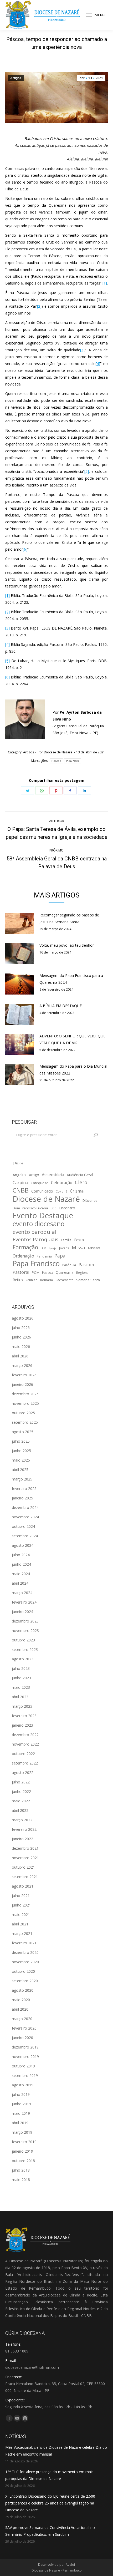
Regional (83, 1272)
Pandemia (44, 1256)
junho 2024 (21, 1564)
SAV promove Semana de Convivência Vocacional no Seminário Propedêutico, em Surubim (50, 2531)
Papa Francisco (36, 1264)
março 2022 (22, 1820)
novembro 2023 (25, 1631)
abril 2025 (20, 1470)
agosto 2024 (23, 1545)
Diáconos (90, 1200)
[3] (82, 350)
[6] (25, 549)
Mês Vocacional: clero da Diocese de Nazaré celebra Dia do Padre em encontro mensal (56, 2451)
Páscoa (56, 761)
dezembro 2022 (25, 1735)
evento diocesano (38, 1224)
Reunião (32, 1280)
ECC (54, 1208)
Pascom (86, 1265)
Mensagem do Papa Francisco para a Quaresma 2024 (71, 979)
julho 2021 (21, 1896)
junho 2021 (21, 1905)
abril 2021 (20, 1924)
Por (55, 752)
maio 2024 (21, 1574)
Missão (94, 1248)
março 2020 (22, 2019)
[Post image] (20, 924)
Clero (81, 1182)
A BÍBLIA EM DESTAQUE (61, 1006)
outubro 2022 (23, 1754)
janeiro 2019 (22, 2151)
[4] (98, 364)
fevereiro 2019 (24, 2142)
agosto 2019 (23, 2085)
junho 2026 (21, 1337)
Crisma (77, 1191)
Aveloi (70, 2565)
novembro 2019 (25, 2057)
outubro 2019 (23, 2066)
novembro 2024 (25, 1517)
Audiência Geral (80, 1175)
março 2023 (22, 1706)
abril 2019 (20, 2123)
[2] (39, 306)
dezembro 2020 (25, 1952)
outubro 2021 (23, 1867)
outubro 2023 (23, 1640)
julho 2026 (21, 1328)
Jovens (64, 1248)
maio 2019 (21, 2113)
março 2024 (22, 1593)
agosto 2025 (23, 1432)
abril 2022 (20, 1810)
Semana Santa (88, 1280)
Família (66, 1240)
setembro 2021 (25, 1877)
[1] (105, 283)
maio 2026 (21, 1347)
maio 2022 (21, 1801)
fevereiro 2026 (24, 1375)
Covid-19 (61, 1191)
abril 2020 (20, 2009)
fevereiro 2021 (24, 1943)
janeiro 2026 (22, 1384)
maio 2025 (21, 1460)
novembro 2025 (25, 1403)
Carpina (20, 1183)
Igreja (53, 1248)
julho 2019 (21, 2094)
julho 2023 (21, 1668)
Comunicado (42, 1191)
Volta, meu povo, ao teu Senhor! (67, 945)
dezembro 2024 (25, 1507)
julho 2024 (21, 1555)
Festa (79, 1240)
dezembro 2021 (25, 1848)
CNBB (21, 1190)
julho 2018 (21, 2170)
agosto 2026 (23, 1318)
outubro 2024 (23, 1526)
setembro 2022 (25, 1763)
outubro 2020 (23, 1971)
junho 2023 (21, 1678)
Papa (60, 1256)
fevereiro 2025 (24, 1489)
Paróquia (69, 1265)
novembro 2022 (25, 1744)
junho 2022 (21, 1791)
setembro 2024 (25, 1536)
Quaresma (65, 1272)
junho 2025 (21, 1451)
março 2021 (22, 1933)
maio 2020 (21, 2000)
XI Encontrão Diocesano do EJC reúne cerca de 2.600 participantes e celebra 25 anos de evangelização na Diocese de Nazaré (50, 2503)
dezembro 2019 (25, 2047)
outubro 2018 (23, 2161)
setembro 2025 (25, 1422)
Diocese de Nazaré (46, 1199)
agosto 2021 (23, 1886)
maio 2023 (21, 1687)
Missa (78, 1247)
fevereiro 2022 (24, 1829)
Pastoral (21, 1272)
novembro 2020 (25, 1962)
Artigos (16, 78)
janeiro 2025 (22, 1498)
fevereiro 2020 (24, 2028)
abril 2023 (20, 1697)
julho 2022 (21, 1782)
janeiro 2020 (22, 2038)
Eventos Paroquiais (35, 1239)
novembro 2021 (25, 1858)
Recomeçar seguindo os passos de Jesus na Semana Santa (69, 918)
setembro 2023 (25, 1649)
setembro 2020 (25, 1981)
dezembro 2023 (25, 1621)
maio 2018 (21, 2180)
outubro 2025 (23, 1413)
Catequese (40, 1183)
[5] (87, 471)
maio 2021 (21, 1915)
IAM (43, 1248)
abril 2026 (20, 1356)
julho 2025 (21, 1441)
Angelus (19, 1175)
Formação (25, 1247)
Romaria (47, 1280)
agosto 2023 (23, 1659)
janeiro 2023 (22, 1725)
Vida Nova (73, 761)
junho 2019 (21, 2104)
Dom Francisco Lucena (30, 1208)
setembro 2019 (25, 2075)
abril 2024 (20, 1583)
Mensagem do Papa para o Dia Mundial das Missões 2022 (73, 1070)
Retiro (18, 1280)
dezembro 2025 (25, 1394)
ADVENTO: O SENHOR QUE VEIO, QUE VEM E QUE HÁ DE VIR (72, 1039)
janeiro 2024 (22, 1612)
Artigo (34, 1175)
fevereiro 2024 (24, 1602)
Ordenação (23, 1256)
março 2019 (22, 2132)
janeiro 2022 (22, 1839)
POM (36, 1272)
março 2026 (22, 1365)
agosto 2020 (23, 1990)
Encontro (67, 1208)
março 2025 (22, 1479)
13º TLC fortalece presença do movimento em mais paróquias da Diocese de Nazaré (49, 2475)
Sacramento (65, 1280)
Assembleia (53, 1175)
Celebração (62, 1183)
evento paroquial (35, 1232)
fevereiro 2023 (24, 1716)
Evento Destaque (43, 1215)
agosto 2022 (23, 1773)
